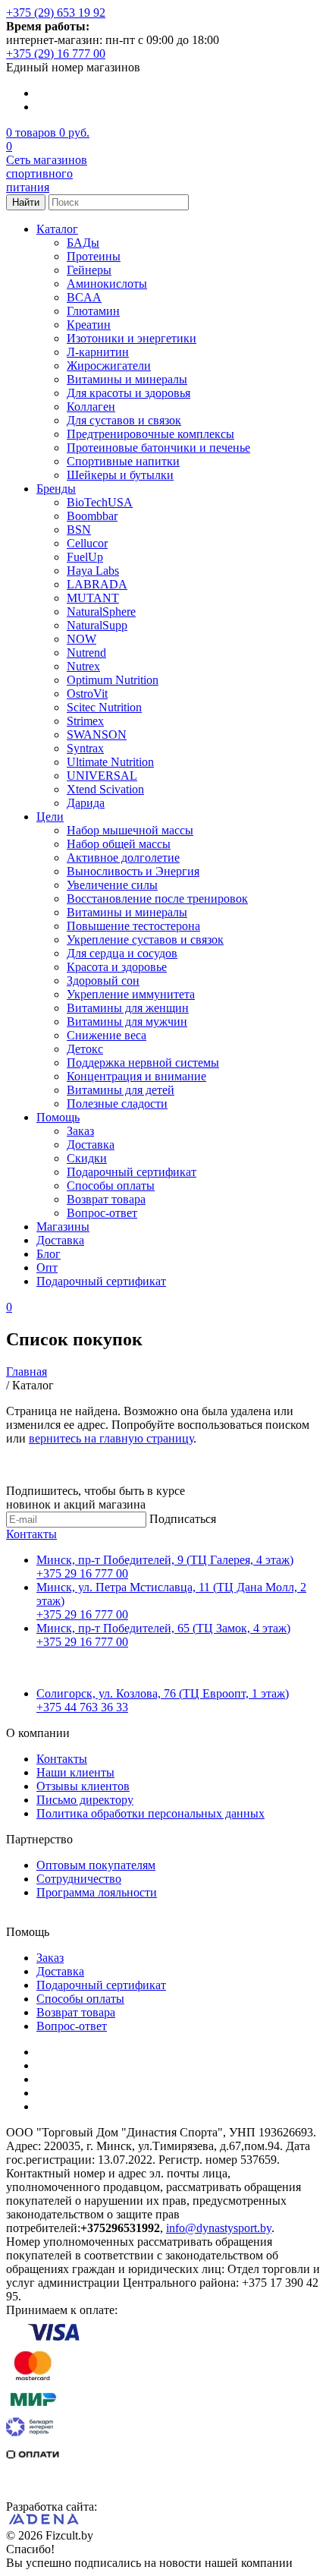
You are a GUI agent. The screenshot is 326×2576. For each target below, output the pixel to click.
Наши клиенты (75, 1772)
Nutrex (83, 666)
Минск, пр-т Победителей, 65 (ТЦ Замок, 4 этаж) (163, 1628)
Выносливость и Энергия (133, 871)
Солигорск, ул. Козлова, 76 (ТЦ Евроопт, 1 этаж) (163, 1693)
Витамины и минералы (127, 379)
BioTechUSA (100, 502)
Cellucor (87, 543)
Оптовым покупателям (96, 1865)
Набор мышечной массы (130, 830)
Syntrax (85, 748)
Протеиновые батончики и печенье (158, 448)
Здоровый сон (103, 981)
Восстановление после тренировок (157, 899)
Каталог (57, 229)
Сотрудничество (79, 1879)
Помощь (58, 1117)
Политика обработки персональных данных (150, 1813)
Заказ (80, 1131)
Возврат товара (106, 1199)
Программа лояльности (97, 1892)
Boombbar (92, 516)
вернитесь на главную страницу (111, 1438)
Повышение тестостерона (133, 926)
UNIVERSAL (102, 776)
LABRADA (97, 584)
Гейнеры (89, 270)
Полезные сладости (117, 1104)
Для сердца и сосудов (122, 953)
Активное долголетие (123, 858)
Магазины (63, 1227)
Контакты (31, 1534)
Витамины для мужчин (127, 1022)
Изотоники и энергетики (132, 338)
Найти (26, 202)
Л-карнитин (98, 352)
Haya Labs (93, 571)
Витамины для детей (121, 1090)
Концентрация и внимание (136, 1076)
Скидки (87, 1158)
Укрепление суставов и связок (145, 940)
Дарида (86, 803)
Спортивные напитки (123, 461)
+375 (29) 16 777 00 (56, 54)
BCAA (84, 297)
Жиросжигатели (109, 366)
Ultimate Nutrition (110, 762)
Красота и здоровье (117, 967)
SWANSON (97, 735)
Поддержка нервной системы (143, 1063)
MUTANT (93, 598)
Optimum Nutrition (113, 680)
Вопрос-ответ (102, 1213)
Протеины (94, 256)
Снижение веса (107, 1035)
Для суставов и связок (124, 420)
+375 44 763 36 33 (82, 1707)
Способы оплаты (111, 1186)
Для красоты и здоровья (129, 393)
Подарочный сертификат (132, 1172)
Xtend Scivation (105, 789)
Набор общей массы (119, 844)
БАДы (83, 243)
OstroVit (87, 694)
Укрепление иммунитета (131, 994)
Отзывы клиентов (83, 1786)
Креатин (89, 325)
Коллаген (91, 407)
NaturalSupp (97, 625)
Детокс (85, 1049)
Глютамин (93, 311)
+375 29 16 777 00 (82, 1573)
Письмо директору (85, 1800)
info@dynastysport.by (219, 2228)
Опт (47, 1268)
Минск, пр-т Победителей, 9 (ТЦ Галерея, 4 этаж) (165, 1560)
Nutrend (86, 653)
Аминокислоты (107, 284)
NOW (81, 639)
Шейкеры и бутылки (120, 475)
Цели (50, 817)
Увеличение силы (112, 885)
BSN (79, 530)
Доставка (91, 1145)
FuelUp (85, 557)
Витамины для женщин (128, 1008)
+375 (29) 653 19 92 (56, 13)
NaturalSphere (101, 612)
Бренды (56, 489)
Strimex (85, 721)
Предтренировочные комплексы (150, 434)
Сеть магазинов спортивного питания (47, 173)
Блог (49, 1254)
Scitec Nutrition (104, 707)
